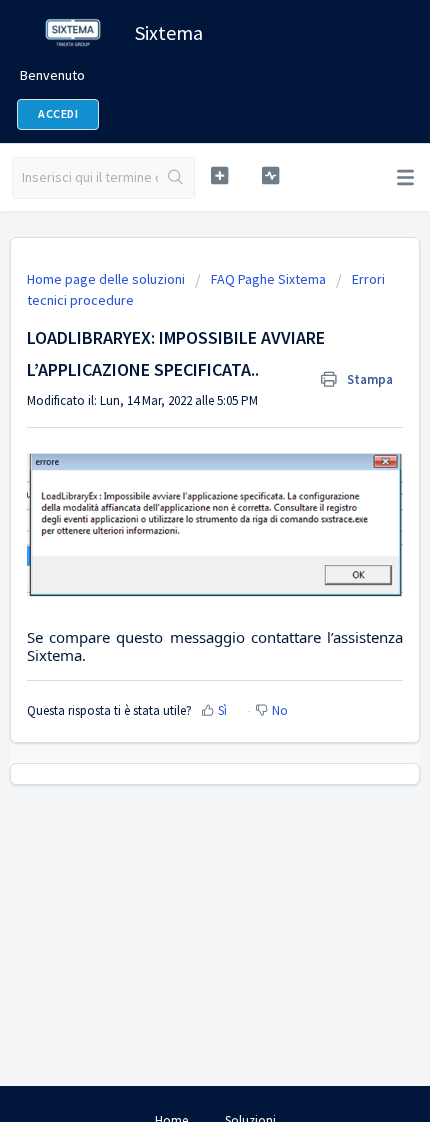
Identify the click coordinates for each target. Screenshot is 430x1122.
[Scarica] (178, 548)
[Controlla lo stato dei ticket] (270, 175)
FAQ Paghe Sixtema (268, 279)
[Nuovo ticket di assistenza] (219, 175)
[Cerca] (176, 178)
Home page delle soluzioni (107, 279)
